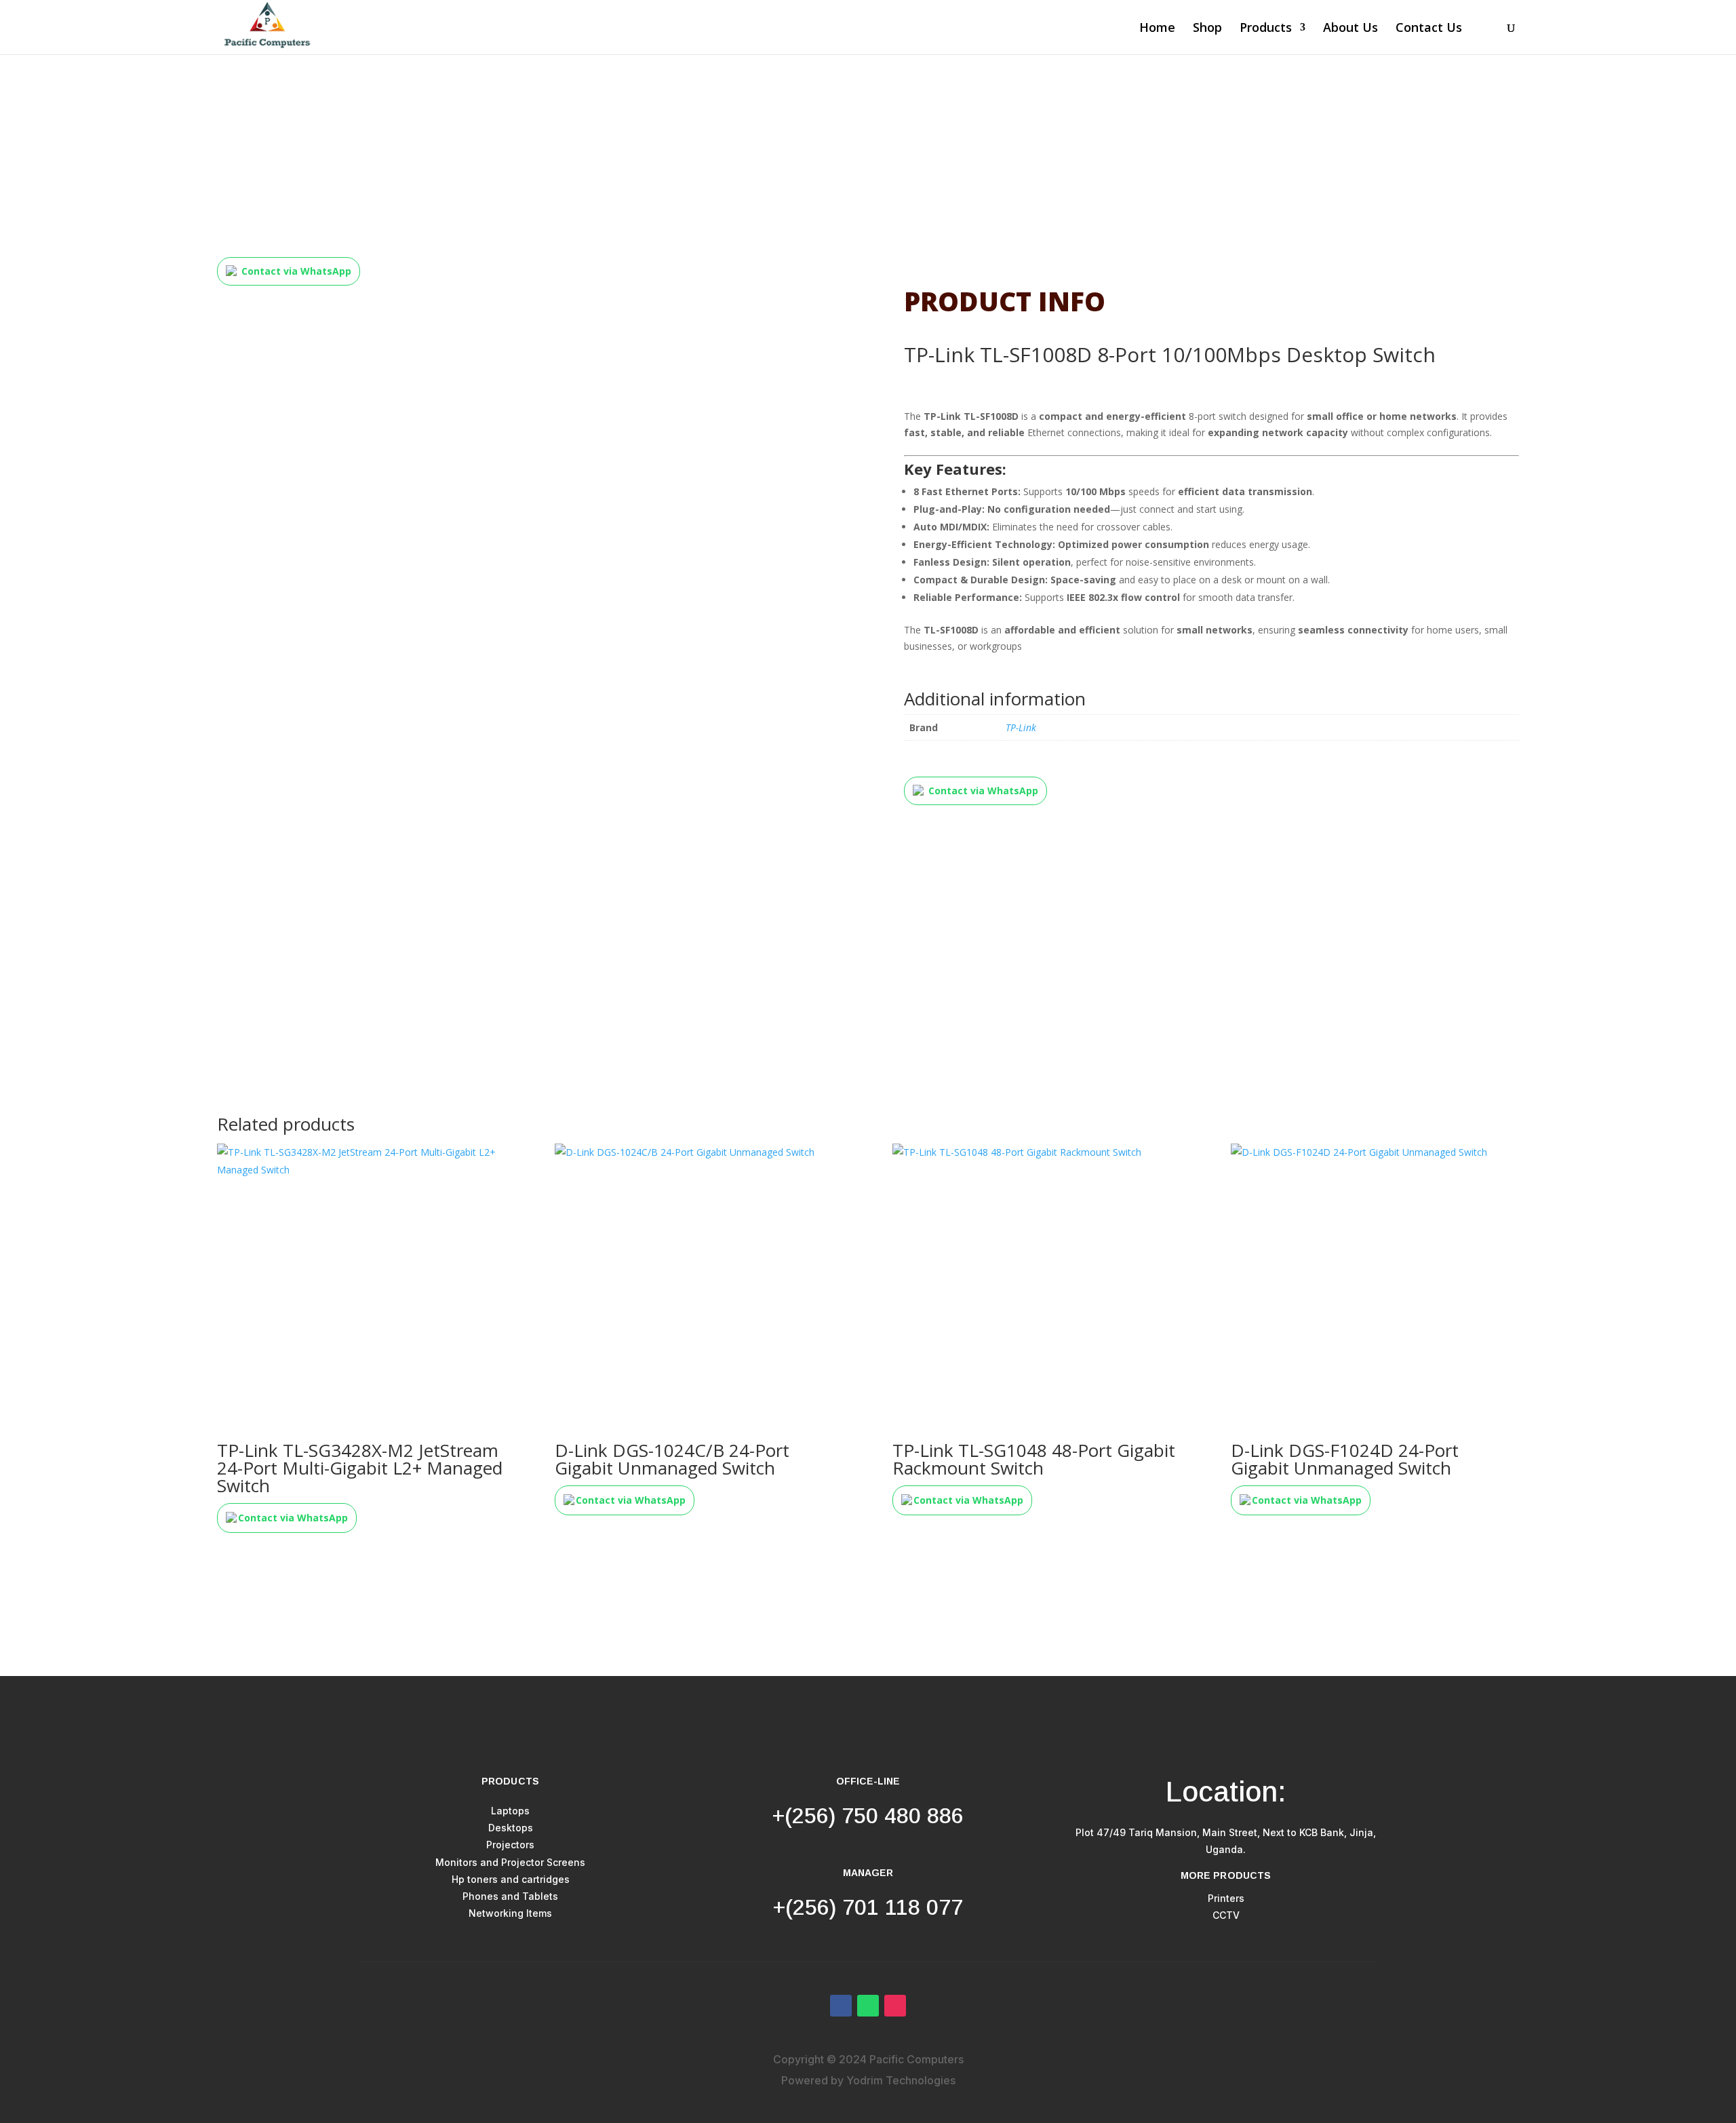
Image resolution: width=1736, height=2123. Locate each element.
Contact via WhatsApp (296, 271)
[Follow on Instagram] (895, 2006)
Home (1157, 29)
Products (1266, 29)
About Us (1350, 29)
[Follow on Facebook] (841, 2006)
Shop (1207, 29)
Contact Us (1429, 29)
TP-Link (1021, 727)
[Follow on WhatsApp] (868, 2006)
